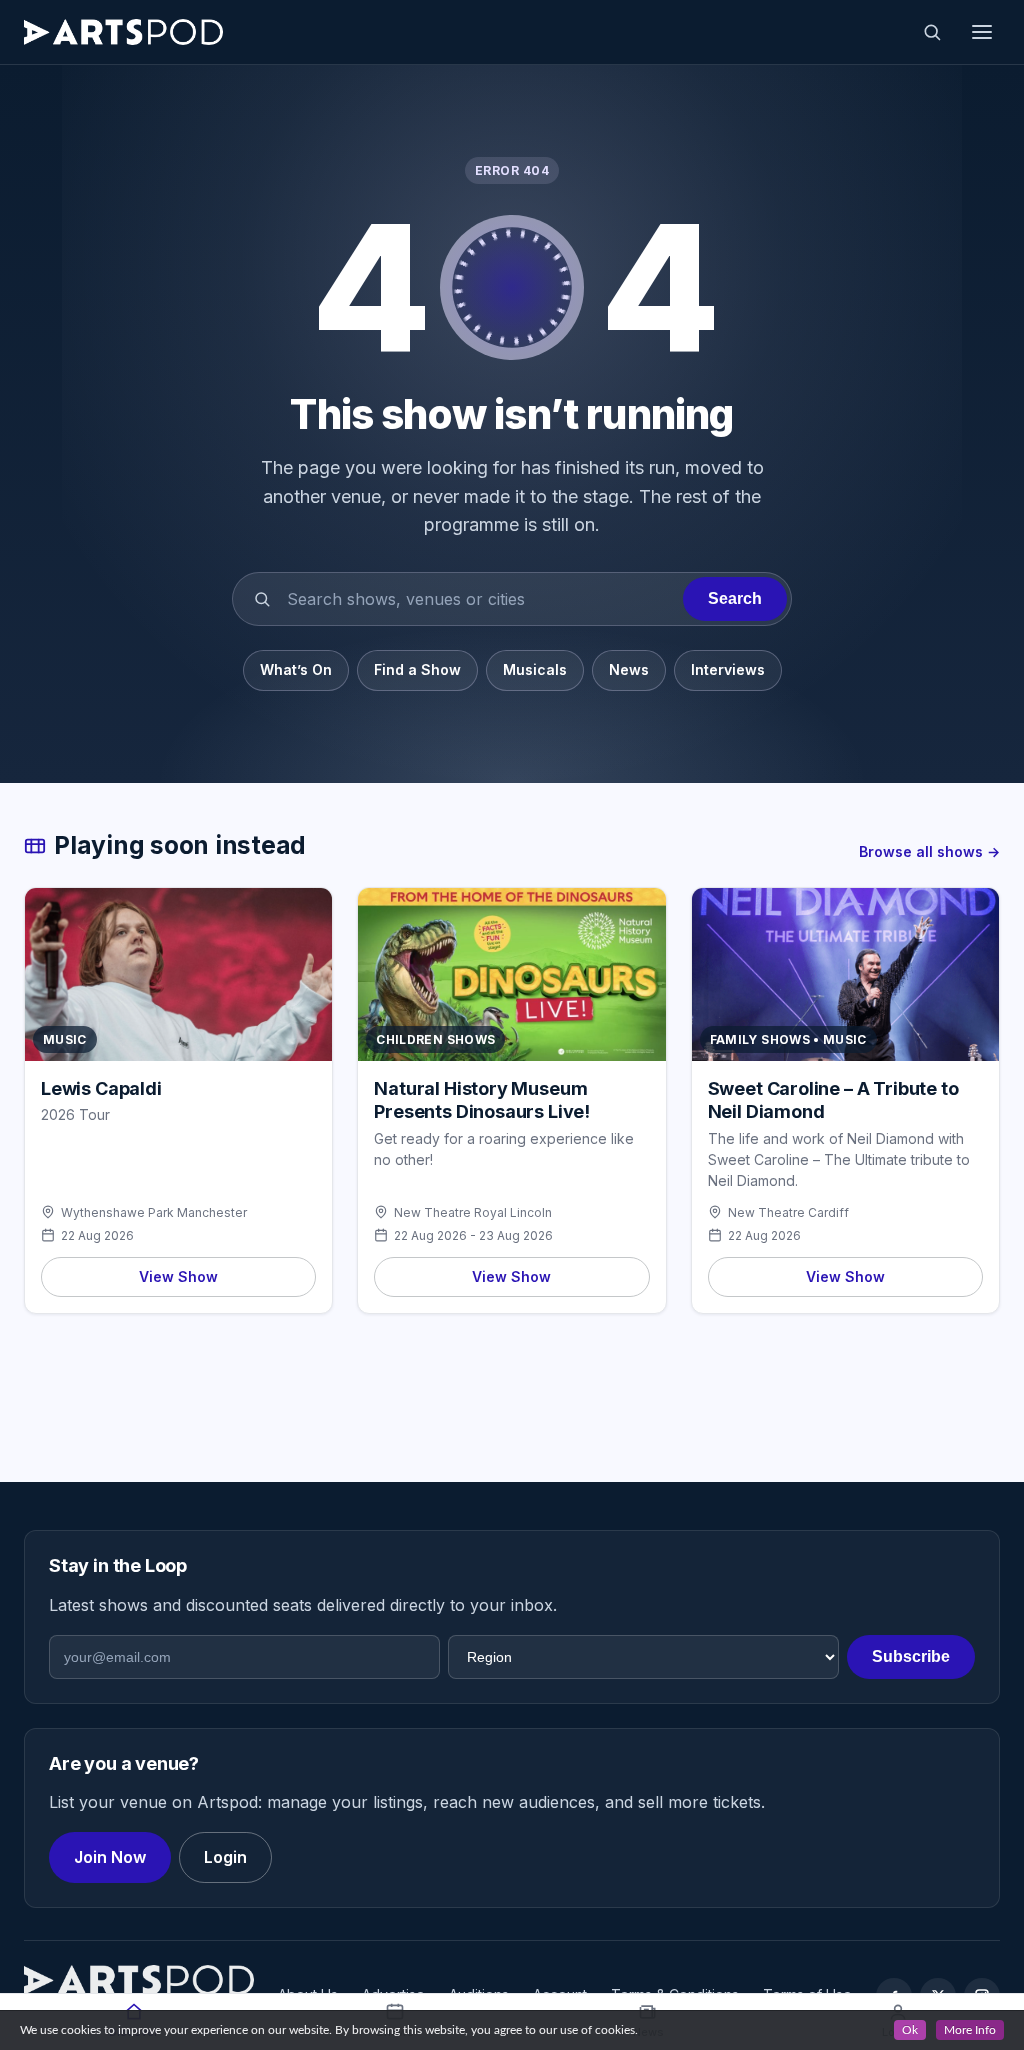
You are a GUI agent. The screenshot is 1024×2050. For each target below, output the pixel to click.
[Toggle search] (932, 32)
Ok (910, 2030)
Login (225, 1857)
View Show (178, 1276)
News (629, 669)
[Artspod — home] (123, 32)
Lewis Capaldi (101, 1088)
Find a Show (417, 669)
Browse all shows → (929, 851)
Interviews (728, 669)
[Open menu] (982, 32)
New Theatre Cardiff (788, 1212)
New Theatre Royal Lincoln (473, 1212)
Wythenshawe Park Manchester (154, 1212)
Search (735, 598)
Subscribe (911, 1656)
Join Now (110, 1857)
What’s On (296, 669)
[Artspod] (139, 1980)
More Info (970, 2030)
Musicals (535, 669)
